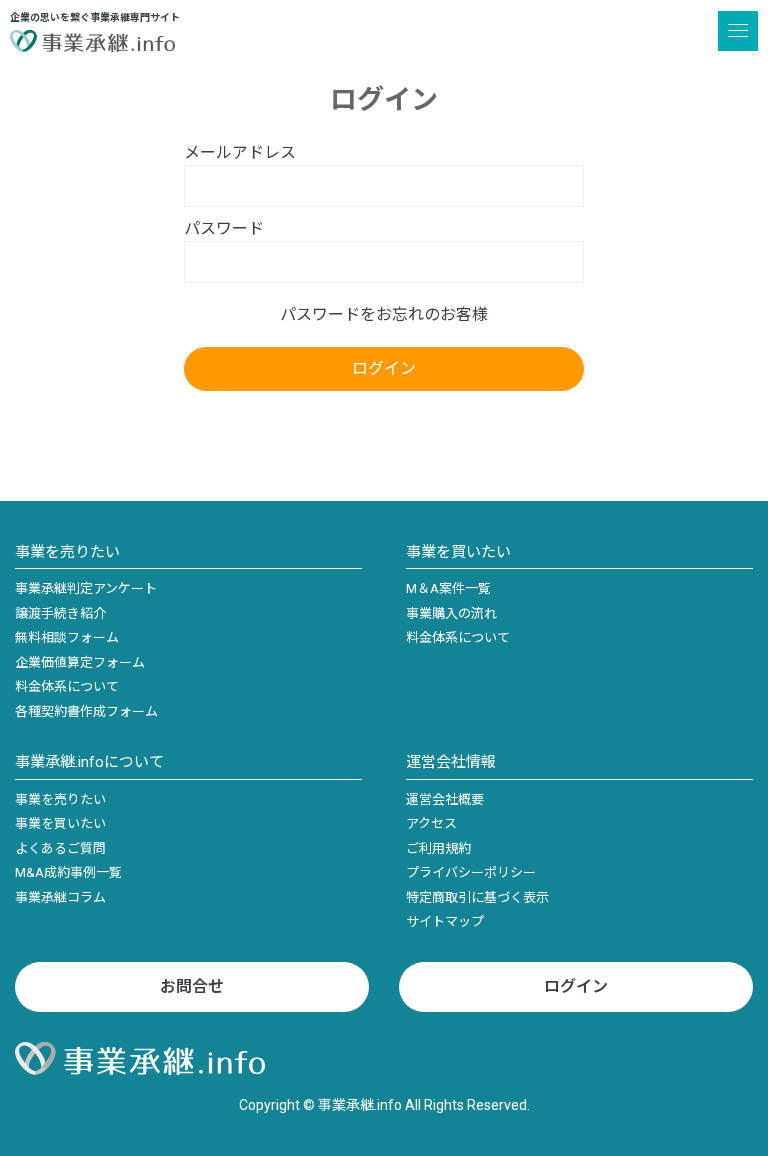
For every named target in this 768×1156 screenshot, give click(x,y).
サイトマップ (445, 921)
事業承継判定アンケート (86, 588)
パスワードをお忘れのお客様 (384, 314)
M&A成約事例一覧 (68, 872)
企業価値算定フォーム (80, 662)
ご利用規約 (438, 848)
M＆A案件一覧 (448, 588)
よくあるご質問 (60, 848)
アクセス (431, 823)
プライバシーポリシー (471, 872)
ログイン (576, 986)
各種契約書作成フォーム (86, 711)
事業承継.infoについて (89, 762)
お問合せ (192, 986)
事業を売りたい (67, 552)
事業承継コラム (60, 897)
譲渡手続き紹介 (60, 613)
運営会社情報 (451, 762)
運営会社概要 (445, 799)
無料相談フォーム (67, 637)
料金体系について (67, 686)
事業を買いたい (458, 552)
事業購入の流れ (451, 613)
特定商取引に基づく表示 (477, 897)
